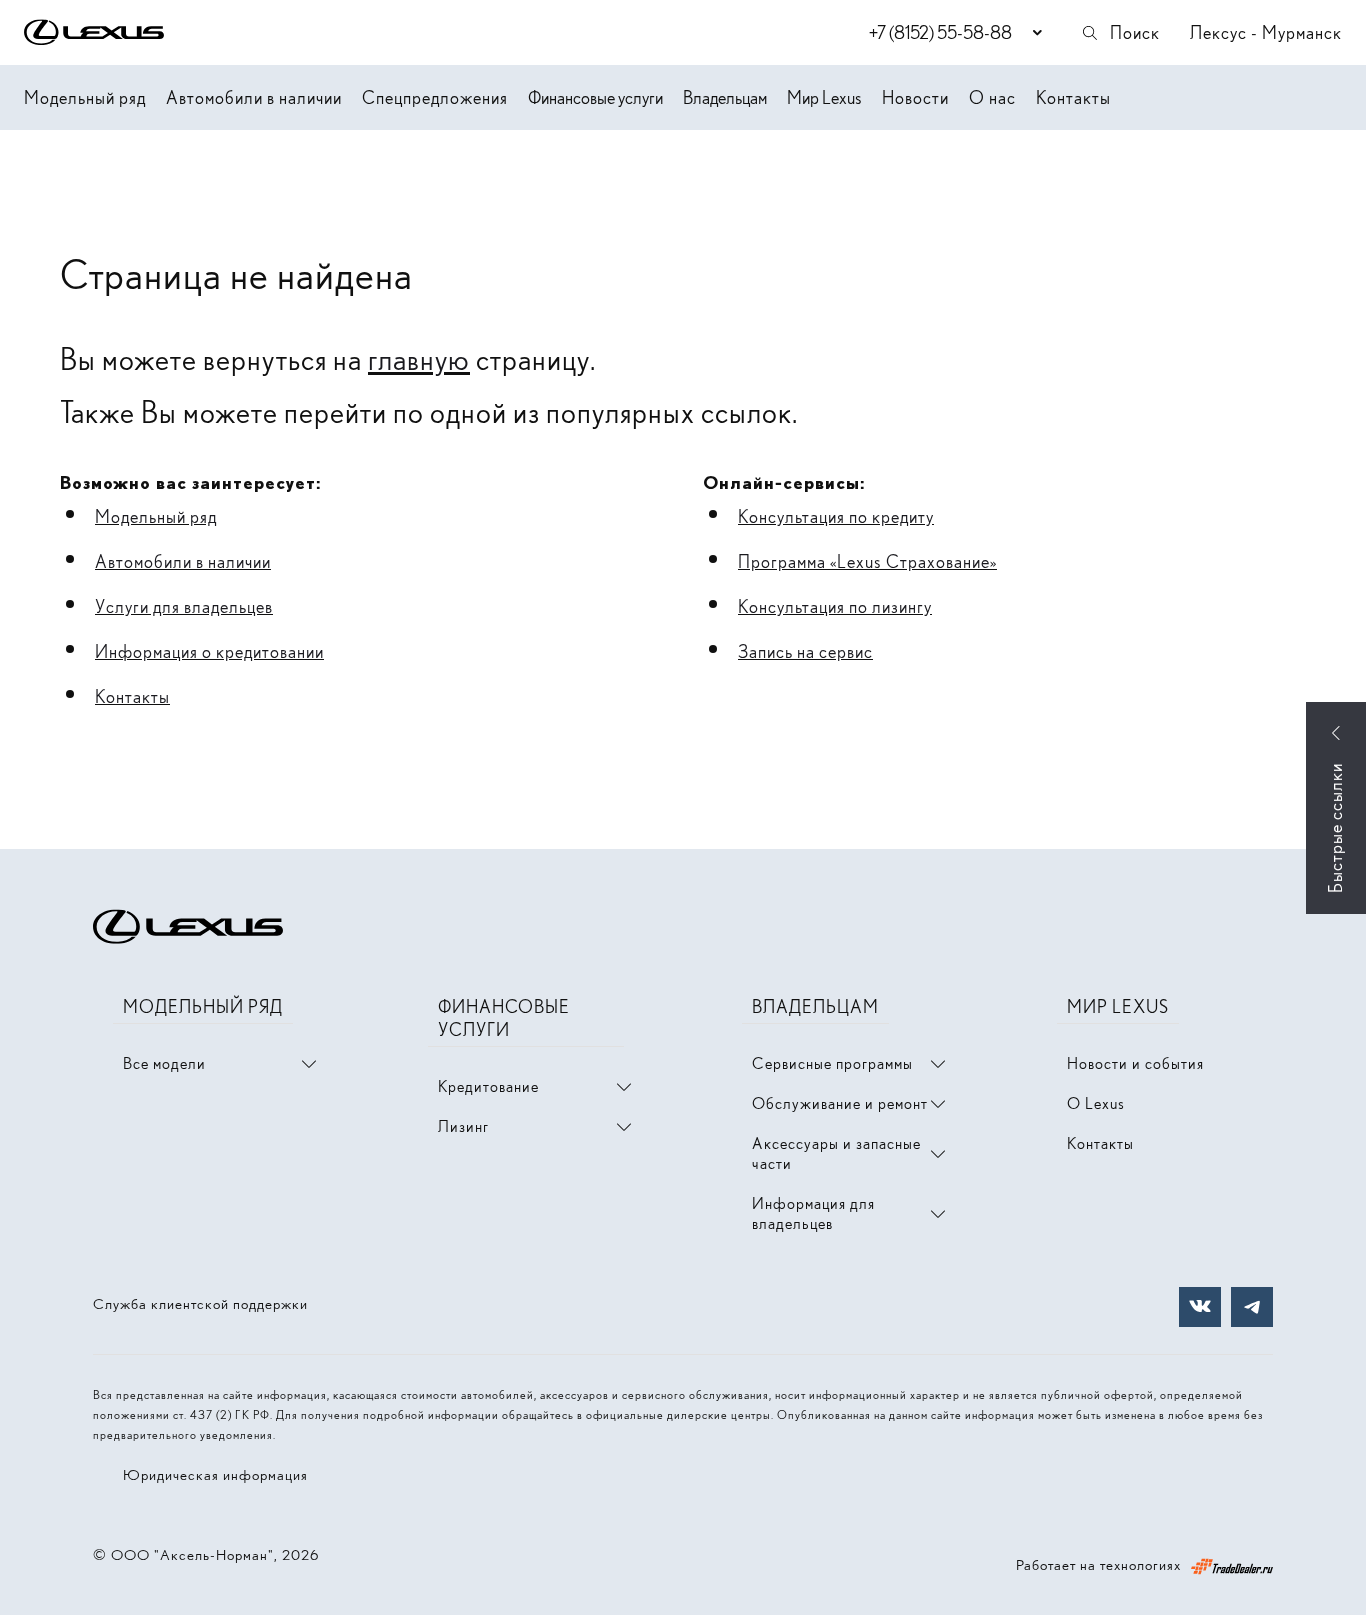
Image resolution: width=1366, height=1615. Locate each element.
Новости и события (1135, 1063)
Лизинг (463, 1126)
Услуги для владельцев (184, 606)
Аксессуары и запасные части (836, 1153)
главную (419, 359)
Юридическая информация (215, 1475)
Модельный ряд (85, 97)
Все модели (164, 1063)
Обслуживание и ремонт (840, 1103)
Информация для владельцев (813, 1213)
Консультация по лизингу (835, 606)
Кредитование (488, 1086)
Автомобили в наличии (254, 97)
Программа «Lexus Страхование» (867, 561)
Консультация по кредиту (836, 516)
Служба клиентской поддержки (200, 1304)
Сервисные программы (832, 1063)
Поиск (1135, 32)
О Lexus (1096, 1103)
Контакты (1073, 97)
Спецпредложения (435, 97)
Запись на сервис (805, 651)
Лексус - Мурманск (1266, 32)
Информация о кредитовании (209, 651)
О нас (992, 97)
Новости (915, 97)
